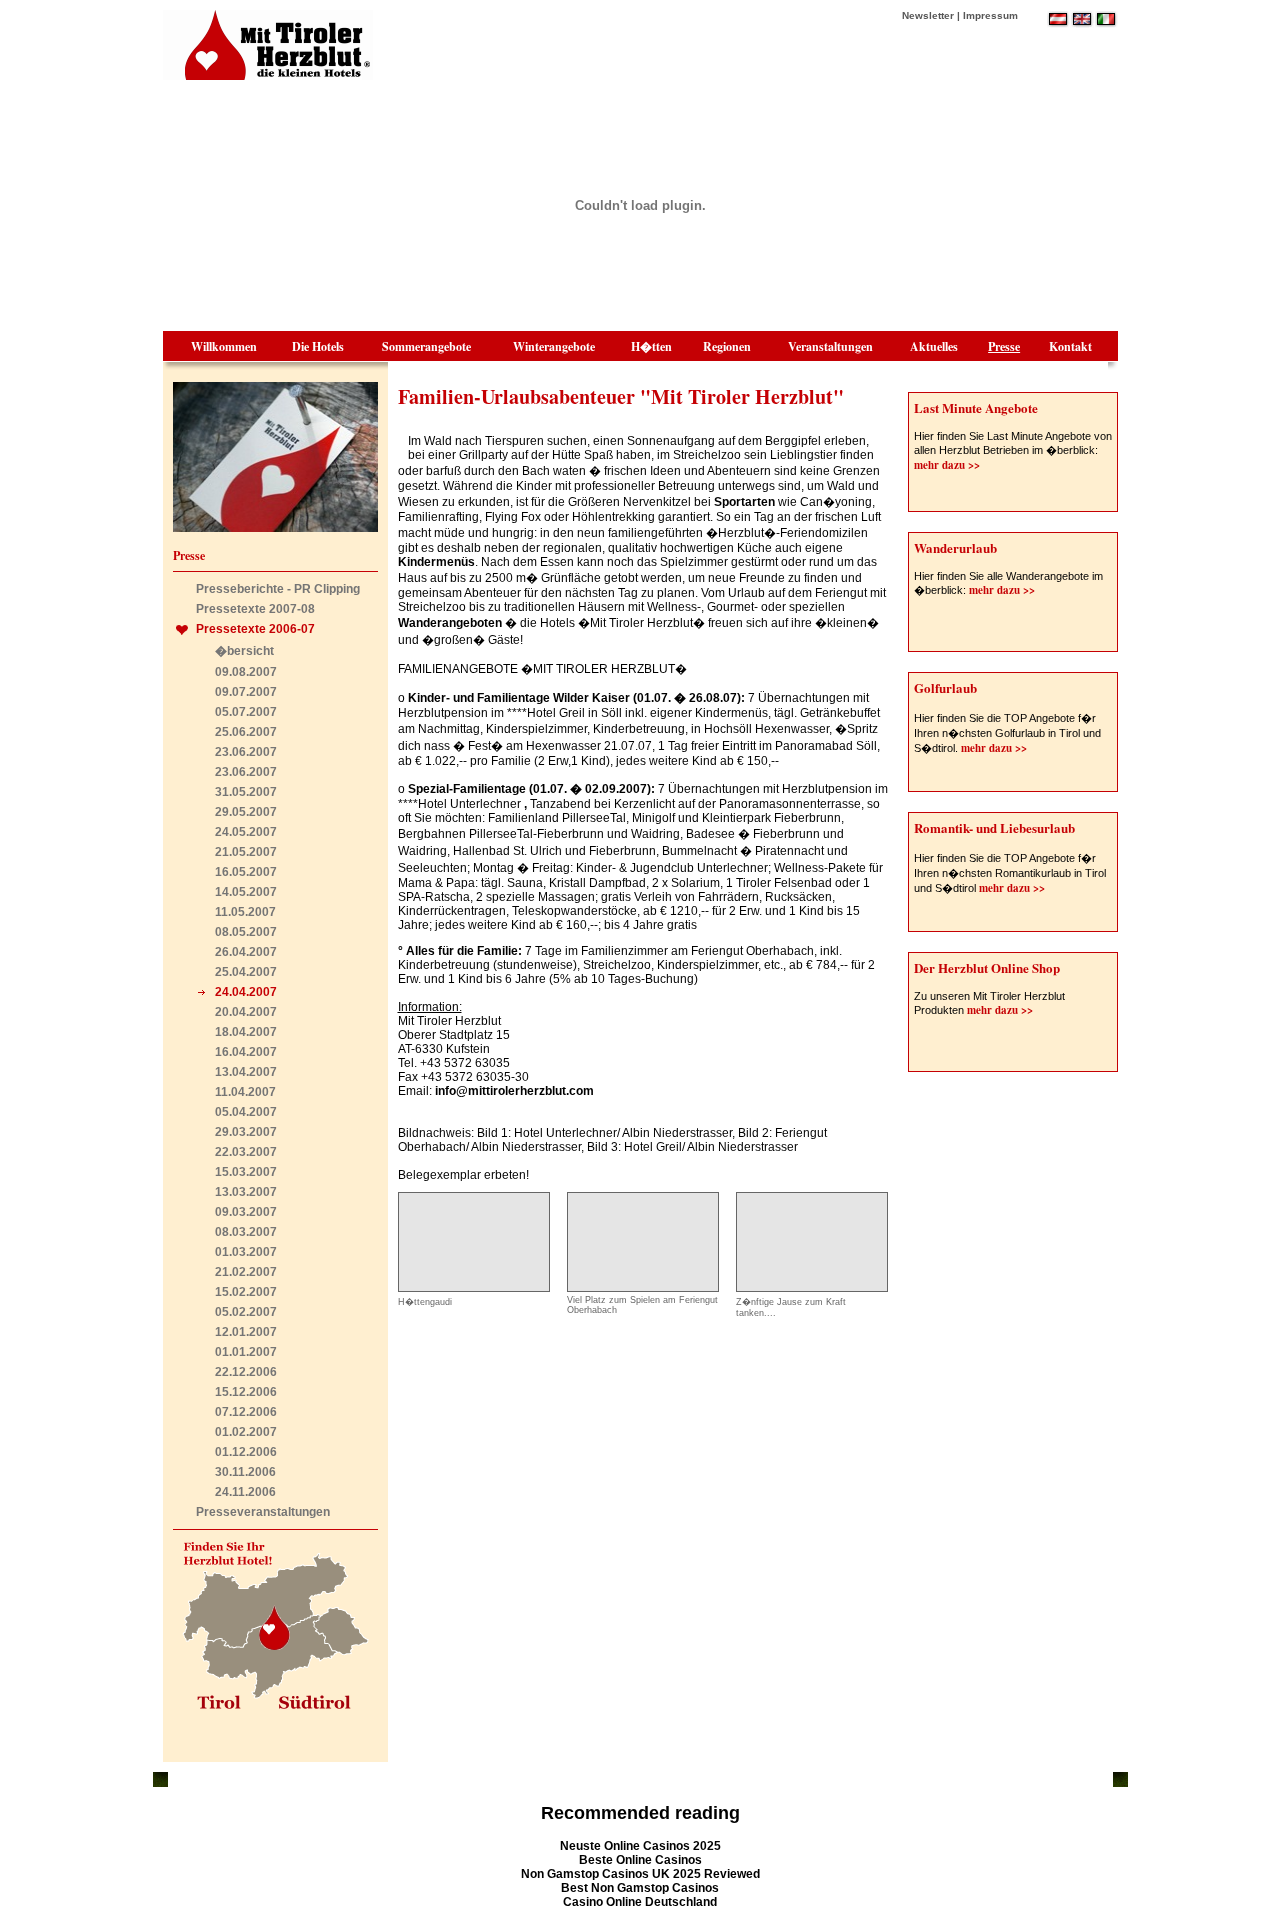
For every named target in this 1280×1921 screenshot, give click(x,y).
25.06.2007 (246, 732)
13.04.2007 (246, 1072)
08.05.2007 (246, 932)
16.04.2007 (246, 1052)
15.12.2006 (246, 1392)
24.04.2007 (246, 992)
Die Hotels (318, 346)
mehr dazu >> (947, 465)
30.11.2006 (245, 1472)
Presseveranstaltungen (263, 1512)
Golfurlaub (945, 687)
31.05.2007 (246, 792)
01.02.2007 (246, 1432)
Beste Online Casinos (640, 1860)
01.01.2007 (246, 1352)
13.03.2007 (246, 1192)
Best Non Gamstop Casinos (640, 1888)
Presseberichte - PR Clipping (278, 589)
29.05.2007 (246, 812)
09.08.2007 (246, 672)
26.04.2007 (246, 952)
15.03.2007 (246, 1172)
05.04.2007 (246, 1112)
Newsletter (928, 15)
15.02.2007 (246, 1292)
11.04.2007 (245, 1092)
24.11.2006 (245, 1492)
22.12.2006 (246, 1372)
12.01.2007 (246, 1332)
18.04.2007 (246, 1032)
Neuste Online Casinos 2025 (640, 1846)
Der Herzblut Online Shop (987, 967)
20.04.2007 (246, 1012)
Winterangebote (554, 346)
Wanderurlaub (955, 547)
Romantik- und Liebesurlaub (994, 827)
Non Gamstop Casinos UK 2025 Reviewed (640, 1874)
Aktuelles (934, 346)
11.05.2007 (245, 912)
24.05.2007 (246, 832)
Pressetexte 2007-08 (255, 609)
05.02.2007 (246, 1312)
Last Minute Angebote (976, 407)
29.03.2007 (246, 1132)
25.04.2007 (246, 972)
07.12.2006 (246, 1412)
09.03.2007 (246, 1212)
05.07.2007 (246, 712)
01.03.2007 (246, 1252)
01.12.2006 (246, 1452)
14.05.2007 (246, 892)
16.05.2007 (246, 872)
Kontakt (1070, 346)
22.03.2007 (246, 1152)
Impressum (990, 15)
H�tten (651, 346)
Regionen (727, 346)
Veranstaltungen (830, 346)
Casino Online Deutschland (640, 1902)
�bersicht (244, 651)
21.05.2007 (246, 852)
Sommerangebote (426, 346)
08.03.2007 (246, 1232)
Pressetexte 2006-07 (255, 629)
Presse (1004, 346)
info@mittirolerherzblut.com (514, 1091)
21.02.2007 (246, 1272)
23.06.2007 (246, 752)
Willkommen (224, 346)
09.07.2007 (246, 692)
